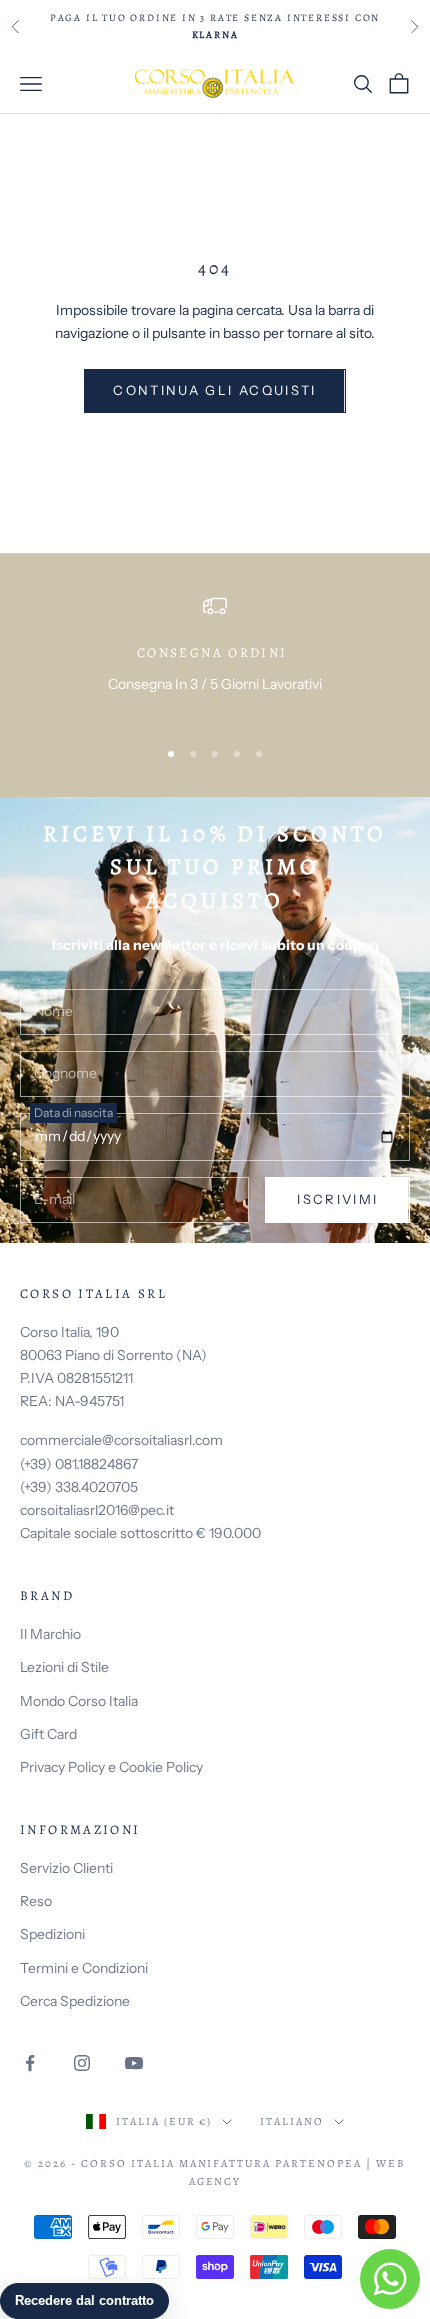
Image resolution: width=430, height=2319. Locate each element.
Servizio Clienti (66, 1868)
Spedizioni (52, 1934)
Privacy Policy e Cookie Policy (111, 1767)
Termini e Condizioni (84, 1968)
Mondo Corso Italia (79, 1701)
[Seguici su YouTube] (134, 2063)
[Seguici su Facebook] (30, 2063)
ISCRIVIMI (337, 1199)
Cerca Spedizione (75, 2001)
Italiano (292, 2121)
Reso (36, 1901)
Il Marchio (50, 1634)
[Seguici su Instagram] (82, 2063)
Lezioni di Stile (64, 1667)
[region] (215, 656)
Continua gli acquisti (214, 390)
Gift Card (48, 1734)
